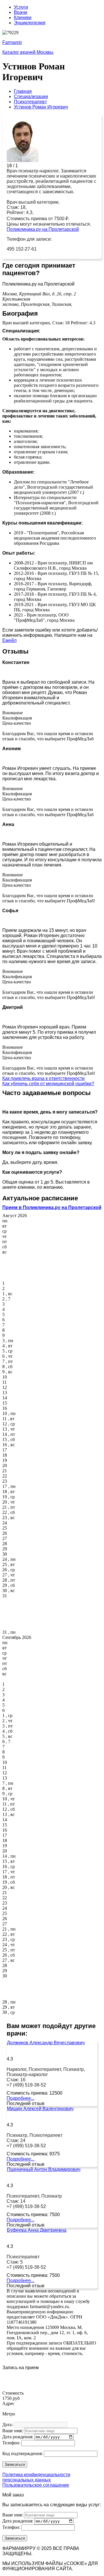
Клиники (23, 18)
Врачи (21, 12)
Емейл (9, 640)
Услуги (21, 7)
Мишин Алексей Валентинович (40, 2109)
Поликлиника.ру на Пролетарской (43, 229)
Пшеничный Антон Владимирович (44, 2169)
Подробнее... (21, 2098)
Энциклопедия (30, 23)
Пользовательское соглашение (36, 2485)
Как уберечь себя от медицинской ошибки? (48, 1084)
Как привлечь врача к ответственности (43, 1078)
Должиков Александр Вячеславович (46, 2043)
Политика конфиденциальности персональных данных (36, 2477)
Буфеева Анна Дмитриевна (37, 2230)
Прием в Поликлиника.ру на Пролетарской (52, 1207)
